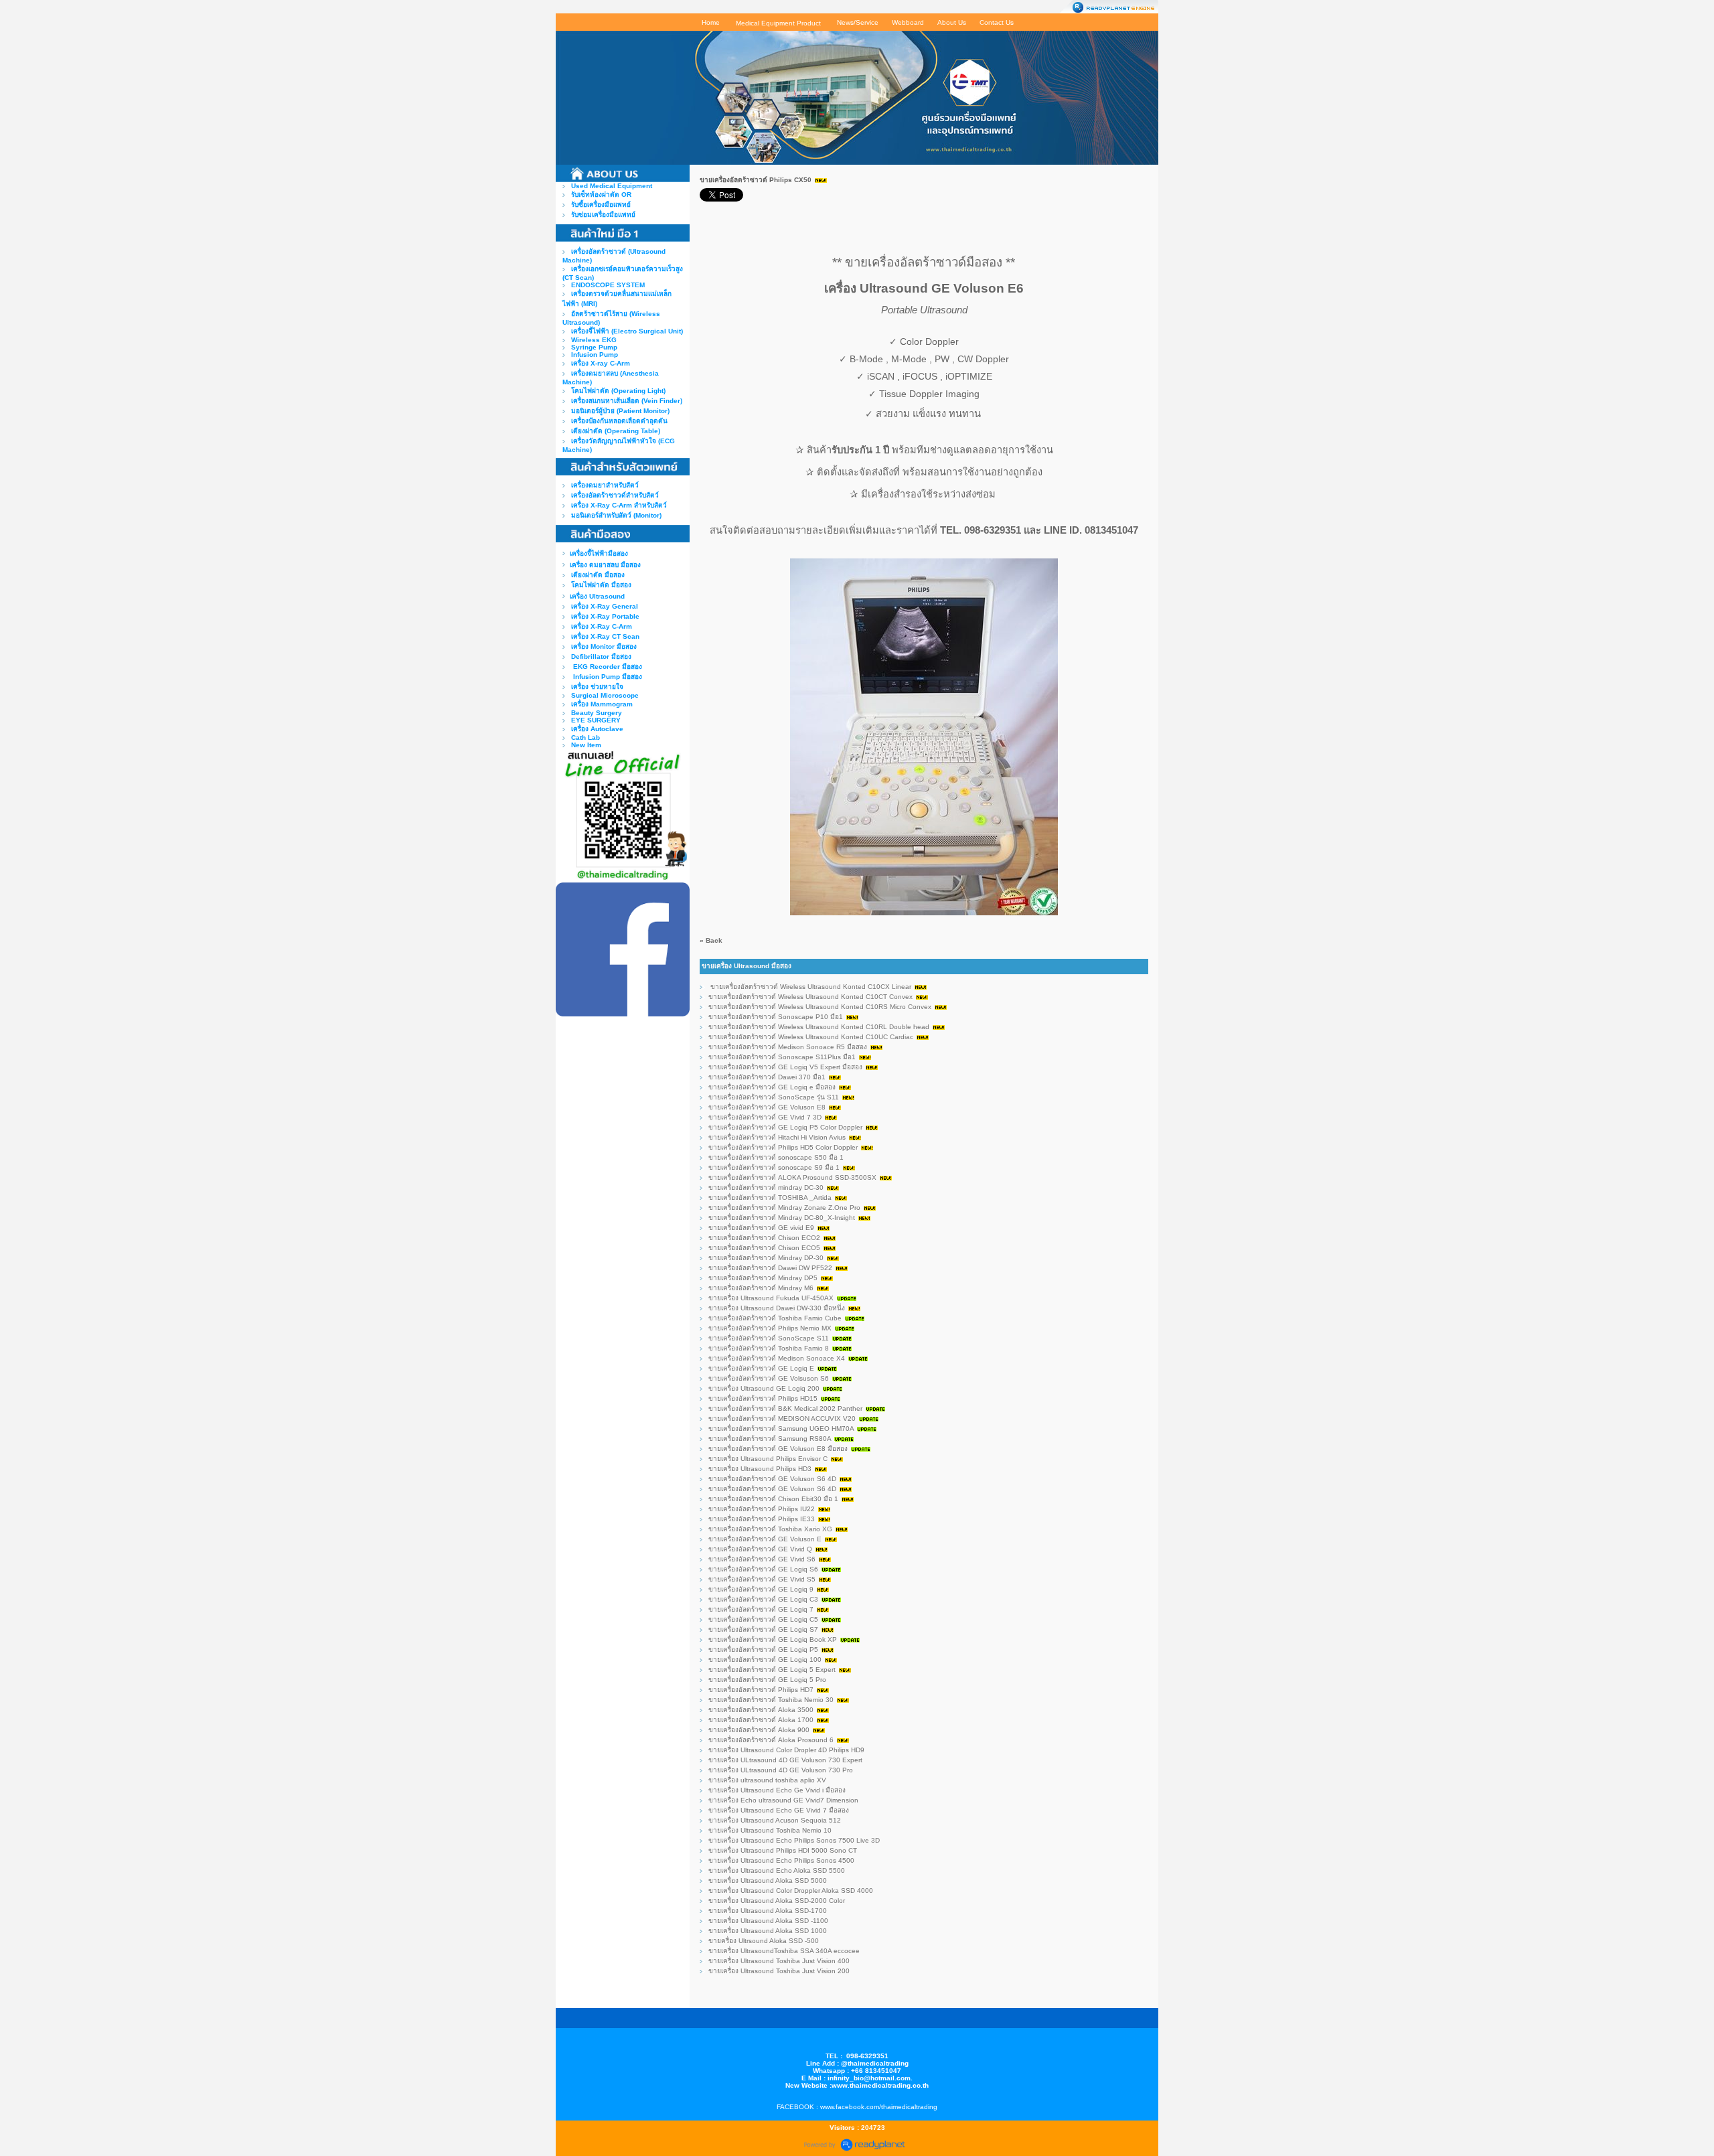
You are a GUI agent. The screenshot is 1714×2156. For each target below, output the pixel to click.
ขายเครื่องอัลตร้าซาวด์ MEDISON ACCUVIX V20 (782, 1418)
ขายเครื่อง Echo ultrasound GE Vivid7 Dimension (784, 1800)
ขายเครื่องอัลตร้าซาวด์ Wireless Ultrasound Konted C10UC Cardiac (811, 1037)
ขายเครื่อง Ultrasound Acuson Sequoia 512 (775, 1820)
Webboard (908, 22)
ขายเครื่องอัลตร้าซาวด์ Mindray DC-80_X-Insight (782, 1218)
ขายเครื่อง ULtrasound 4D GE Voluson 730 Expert (785, 1760)
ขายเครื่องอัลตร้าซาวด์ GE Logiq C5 (763, 1619)
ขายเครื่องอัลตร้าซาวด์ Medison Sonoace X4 (777, 1358)
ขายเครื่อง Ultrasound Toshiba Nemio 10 (770, 1830)
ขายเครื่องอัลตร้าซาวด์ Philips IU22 (762, 1509)
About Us (952, 22)
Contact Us (997, 22)
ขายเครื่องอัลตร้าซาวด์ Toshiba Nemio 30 (771, 1700)
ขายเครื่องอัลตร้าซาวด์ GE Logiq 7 (761, 1609)
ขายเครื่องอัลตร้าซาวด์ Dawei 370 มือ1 (767, 1077)
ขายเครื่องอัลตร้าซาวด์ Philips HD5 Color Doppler (783, 1147)
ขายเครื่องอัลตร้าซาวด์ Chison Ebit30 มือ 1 (773, 1499)
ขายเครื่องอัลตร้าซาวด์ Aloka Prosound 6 (772, 1740)
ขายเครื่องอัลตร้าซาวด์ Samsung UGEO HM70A (781, 1429)
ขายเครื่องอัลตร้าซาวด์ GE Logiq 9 (761, 1589)
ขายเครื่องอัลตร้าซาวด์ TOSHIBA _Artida (770, 1198)
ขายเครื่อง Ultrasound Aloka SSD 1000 (768, 1931)
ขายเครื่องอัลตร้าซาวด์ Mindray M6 (761, 1288)
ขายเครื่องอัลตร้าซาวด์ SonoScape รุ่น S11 (774, 1097)
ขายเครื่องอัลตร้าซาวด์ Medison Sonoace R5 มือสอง (788, 1047)
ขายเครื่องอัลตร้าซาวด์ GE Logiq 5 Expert (772, 1670)
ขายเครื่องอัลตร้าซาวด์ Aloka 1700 (761, 1720)
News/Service (858, 22)
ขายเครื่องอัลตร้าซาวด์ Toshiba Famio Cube (775, 1318)
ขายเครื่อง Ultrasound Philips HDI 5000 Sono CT (783, 1850)
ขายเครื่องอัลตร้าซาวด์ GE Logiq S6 (763, 1569)
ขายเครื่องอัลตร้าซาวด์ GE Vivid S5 (762, 1579)
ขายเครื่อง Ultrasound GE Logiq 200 (764, 1388)
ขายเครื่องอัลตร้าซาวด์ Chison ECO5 (764, 1248)
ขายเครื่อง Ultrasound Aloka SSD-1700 (768, 1911)
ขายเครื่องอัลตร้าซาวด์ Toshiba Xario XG (770, 1529)
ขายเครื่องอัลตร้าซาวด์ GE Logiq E (761, 1368)
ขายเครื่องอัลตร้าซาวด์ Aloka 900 (759, 1730)
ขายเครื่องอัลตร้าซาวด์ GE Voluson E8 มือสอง (778, 1449)
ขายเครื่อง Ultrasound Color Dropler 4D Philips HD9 (786, 1750)
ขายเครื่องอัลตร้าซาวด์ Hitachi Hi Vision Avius (777, 1137)
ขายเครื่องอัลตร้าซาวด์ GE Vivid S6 (762, 1559)
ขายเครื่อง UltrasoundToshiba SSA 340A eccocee (784, 1951)
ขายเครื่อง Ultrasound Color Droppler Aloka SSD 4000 (791, 1891)
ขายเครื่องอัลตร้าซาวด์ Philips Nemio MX (770, 1328)
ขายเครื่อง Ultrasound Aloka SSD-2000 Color (777, 1901)
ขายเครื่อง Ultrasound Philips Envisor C (769, 1459)
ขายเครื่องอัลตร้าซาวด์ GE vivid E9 (761, 1228)
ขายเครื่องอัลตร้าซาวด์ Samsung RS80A (771, 1439)
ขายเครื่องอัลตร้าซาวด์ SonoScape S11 (769, 1338)
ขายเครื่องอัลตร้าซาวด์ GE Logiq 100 (765, 1660)
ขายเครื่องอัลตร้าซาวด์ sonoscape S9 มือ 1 (774, 1167)
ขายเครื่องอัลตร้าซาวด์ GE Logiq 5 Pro (767, 1680)
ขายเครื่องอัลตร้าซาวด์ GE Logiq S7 (763, 1629)
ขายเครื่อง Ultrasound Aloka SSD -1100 (768, 1921)
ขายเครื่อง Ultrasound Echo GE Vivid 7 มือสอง (779, 1810)
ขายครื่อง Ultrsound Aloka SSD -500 (764, 1941)
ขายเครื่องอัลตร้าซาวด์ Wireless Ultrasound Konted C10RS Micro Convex (820, 1007)
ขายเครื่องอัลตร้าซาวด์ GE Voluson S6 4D (773, 1479)
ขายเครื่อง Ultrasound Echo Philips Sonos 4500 (782, 1860)
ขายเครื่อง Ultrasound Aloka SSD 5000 (768, 1880)
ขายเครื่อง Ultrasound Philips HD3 (760, 1469)
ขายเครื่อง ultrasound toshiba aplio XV (768, 1780)
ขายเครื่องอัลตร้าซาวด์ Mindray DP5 (763, 1278)
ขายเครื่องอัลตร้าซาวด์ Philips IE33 (762, 1519)
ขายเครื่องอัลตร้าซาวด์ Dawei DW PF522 (771, 1268)
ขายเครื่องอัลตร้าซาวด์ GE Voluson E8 (767, 1107)
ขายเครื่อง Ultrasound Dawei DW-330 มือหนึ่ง (777, 1308)
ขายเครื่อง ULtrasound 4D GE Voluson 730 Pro (781, 1770)
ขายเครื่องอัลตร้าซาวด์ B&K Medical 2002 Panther (785, 1408)
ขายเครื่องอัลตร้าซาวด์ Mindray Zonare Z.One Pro (784, 1208)
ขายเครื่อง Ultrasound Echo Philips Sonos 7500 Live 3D (794, 1840)
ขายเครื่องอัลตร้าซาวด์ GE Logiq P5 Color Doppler (786, 1127)
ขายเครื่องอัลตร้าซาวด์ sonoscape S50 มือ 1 (776, 1157)
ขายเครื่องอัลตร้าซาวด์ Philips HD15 (763, 1398)
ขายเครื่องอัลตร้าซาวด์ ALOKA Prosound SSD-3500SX (792, 1177)
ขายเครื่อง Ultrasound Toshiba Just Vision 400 (779, 1961)
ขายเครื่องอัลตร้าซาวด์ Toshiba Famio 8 (769, 1348)
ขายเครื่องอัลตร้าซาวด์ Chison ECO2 (764, 1238)
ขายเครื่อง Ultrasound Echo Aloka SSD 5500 (777, 1870)
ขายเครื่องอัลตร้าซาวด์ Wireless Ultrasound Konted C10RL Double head (819, 1027)
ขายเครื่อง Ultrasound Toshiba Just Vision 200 (779, 1971)
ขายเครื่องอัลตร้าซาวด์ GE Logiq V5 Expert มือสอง (785, 1067)
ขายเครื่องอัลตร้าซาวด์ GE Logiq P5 (763, 1649)
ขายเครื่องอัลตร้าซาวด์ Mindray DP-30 (766, 1258)
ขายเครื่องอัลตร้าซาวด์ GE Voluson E (765, 1539)
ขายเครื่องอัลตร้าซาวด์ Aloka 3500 (761, 1710)
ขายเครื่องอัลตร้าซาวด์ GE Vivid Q (760, 1549)
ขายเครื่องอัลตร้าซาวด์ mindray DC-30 (766, 1187)
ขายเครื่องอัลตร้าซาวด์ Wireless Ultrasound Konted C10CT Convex (810, 997)
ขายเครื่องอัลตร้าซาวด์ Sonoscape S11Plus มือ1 (782, 1057)
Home (711, 22)
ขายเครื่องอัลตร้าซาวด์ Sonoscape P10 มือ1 (776, 1017)
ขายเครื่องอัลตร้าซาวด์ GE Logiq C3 (763, 1599)
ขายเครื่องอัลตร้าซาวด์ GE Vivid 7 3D (765, 1117)
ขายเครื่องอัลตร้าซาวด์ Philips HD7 (761, 1690)
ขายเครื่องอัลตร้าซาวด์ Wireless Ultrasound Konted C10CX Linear (810, 987)
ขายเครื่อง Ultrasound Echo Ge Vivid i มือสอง (777, 1790)
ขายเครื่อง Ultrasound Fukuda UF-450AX (771, 1298)
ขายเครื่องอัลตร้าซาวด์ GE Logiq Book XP (773, 1639)
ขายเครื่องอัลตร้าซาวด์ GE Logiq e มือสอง (772, 1087)
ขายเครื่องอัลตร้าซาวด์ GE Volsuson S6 (769, 1378)
